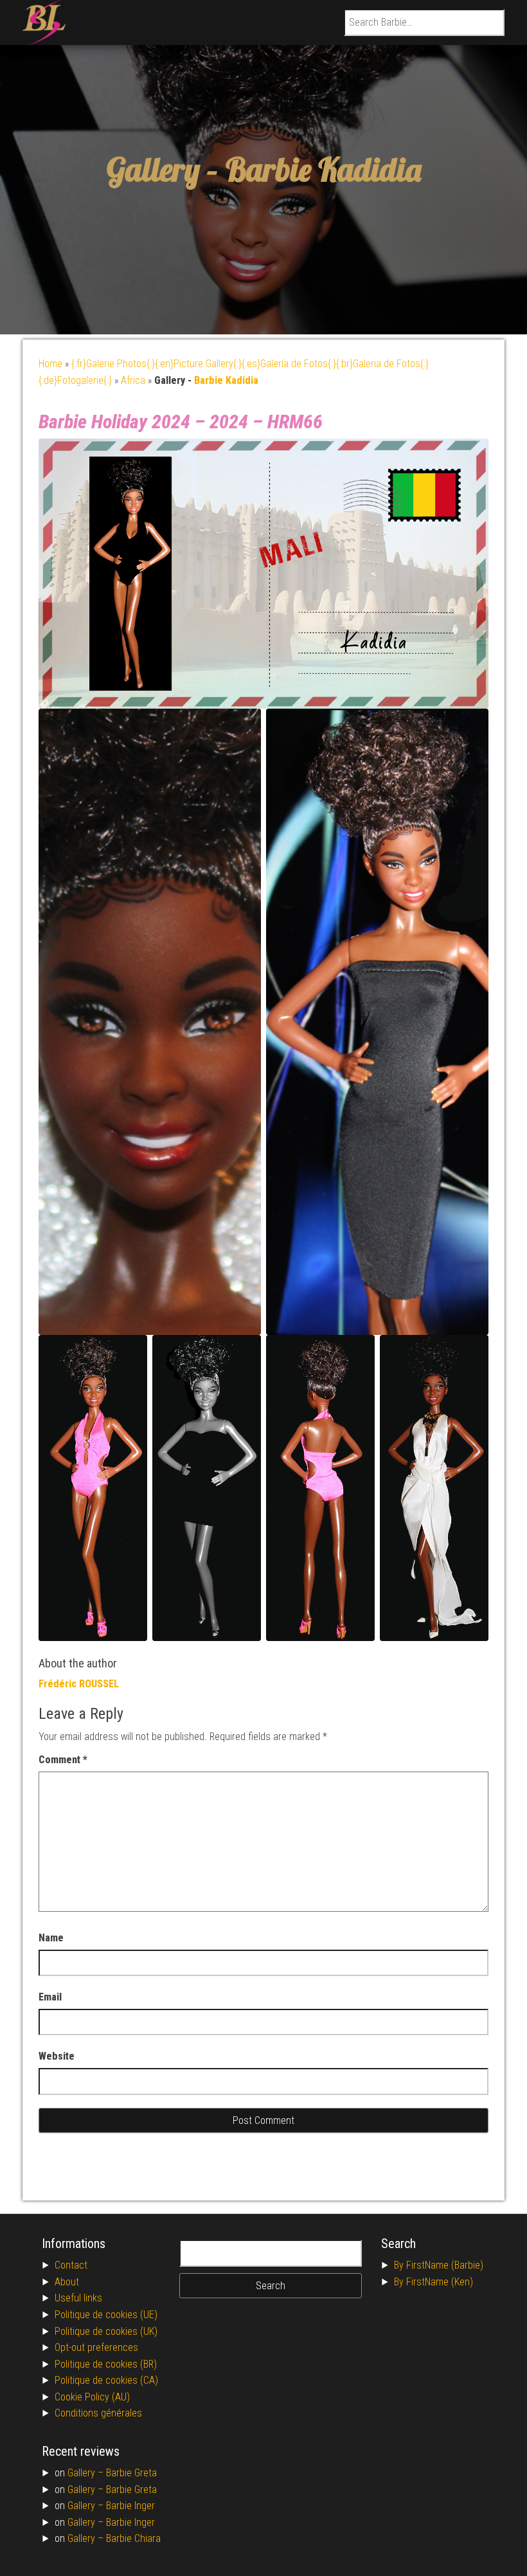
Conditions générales (98, 2413)
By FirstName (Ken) (433, 2282)
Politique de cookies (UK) (106, 2331)
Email (50, 1997)
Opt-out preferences (96, 2347)
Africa (133, 380)
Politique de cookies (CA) (106, 2380)
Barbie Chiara (133, 2538)
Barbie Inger (130, 2506)
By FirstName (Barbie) (439, 2265)
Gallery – (87, 2473)
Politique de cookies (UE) (106, 2315)
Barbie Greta (131, 2473)
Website (57, 2056)
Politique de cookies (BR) (106, 2364)
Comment (63, 1760)
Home (50, 364)
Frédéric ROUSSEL (79, 1684)
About (67, 2282)
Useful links (78, 2298)
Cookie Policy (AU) (92, 2397)
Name (51, 1938)
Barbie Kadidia (323, 169)
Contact (71, 2265)
